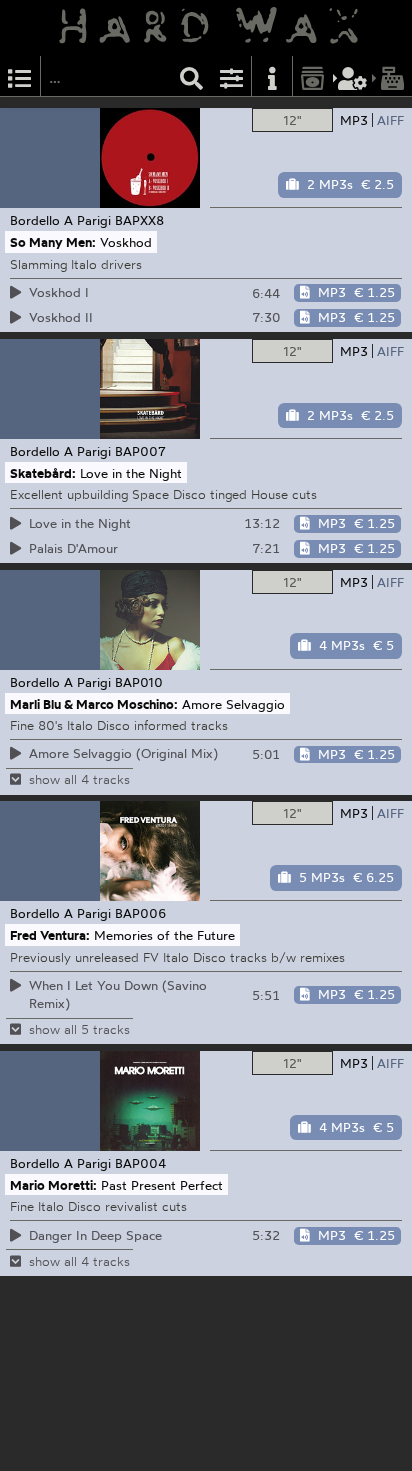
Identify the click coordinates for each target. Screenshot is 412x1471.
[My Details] (353, 76)
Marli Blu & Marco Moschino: (94, 703)
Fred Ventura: (50, 935)
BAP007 (140, 451)
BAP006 (141, 913)
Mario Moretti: (53, 1185)
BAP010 (139, 682)
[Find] (192, 76)
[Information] (272, 76)
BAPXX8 (139, 220)
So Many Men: (53, 242)
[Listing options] (232, 76)
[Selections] (20, 76)
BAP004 (140, 1163)
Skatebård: (43, 473)
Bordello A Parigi (60, 220)
